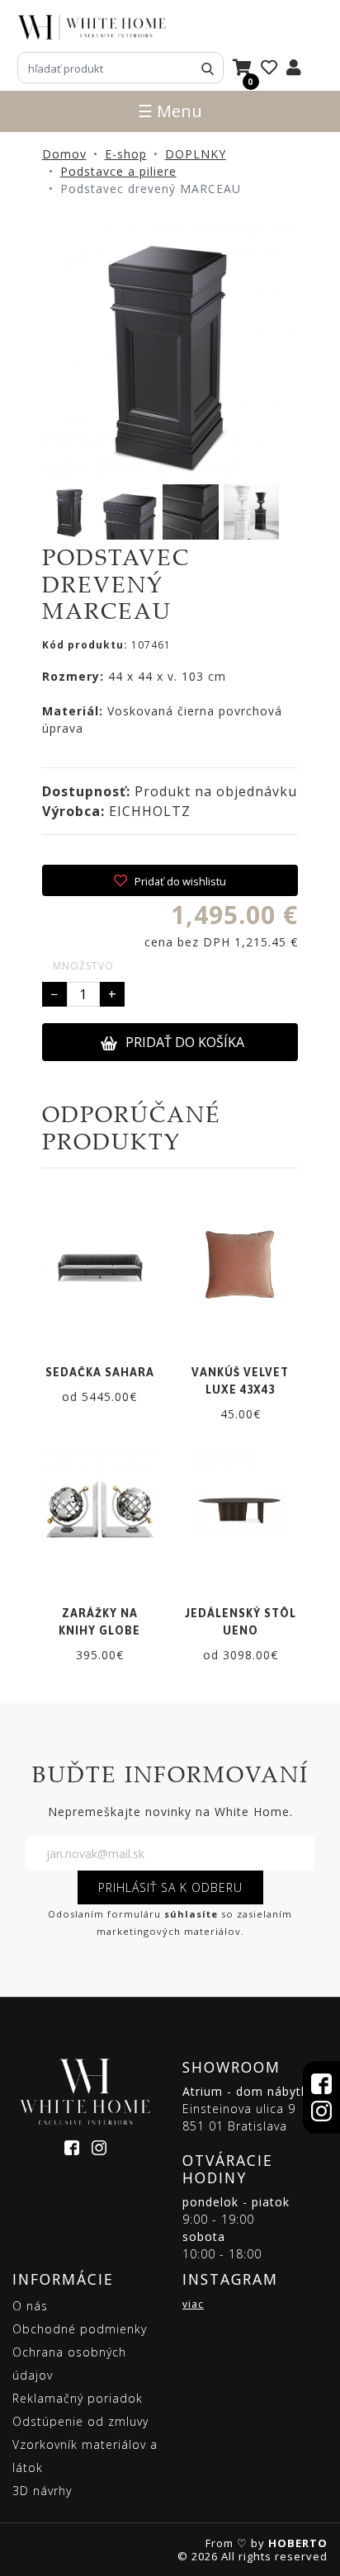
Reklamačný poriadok (78, 2398)
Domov (64, 154)
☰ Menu (170, 111)
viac (193, 2304)
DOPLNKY (196, 154)
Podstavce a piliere (118, 171)
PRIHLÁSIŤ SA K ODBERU (170, 1887)
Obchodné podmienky (80, 2329)
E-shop (126, 154)
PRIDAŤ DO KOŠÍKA (185, 1042)
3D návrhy (42, 2491)
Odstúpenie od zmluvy (80, 2421)
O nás (30, 2306)
